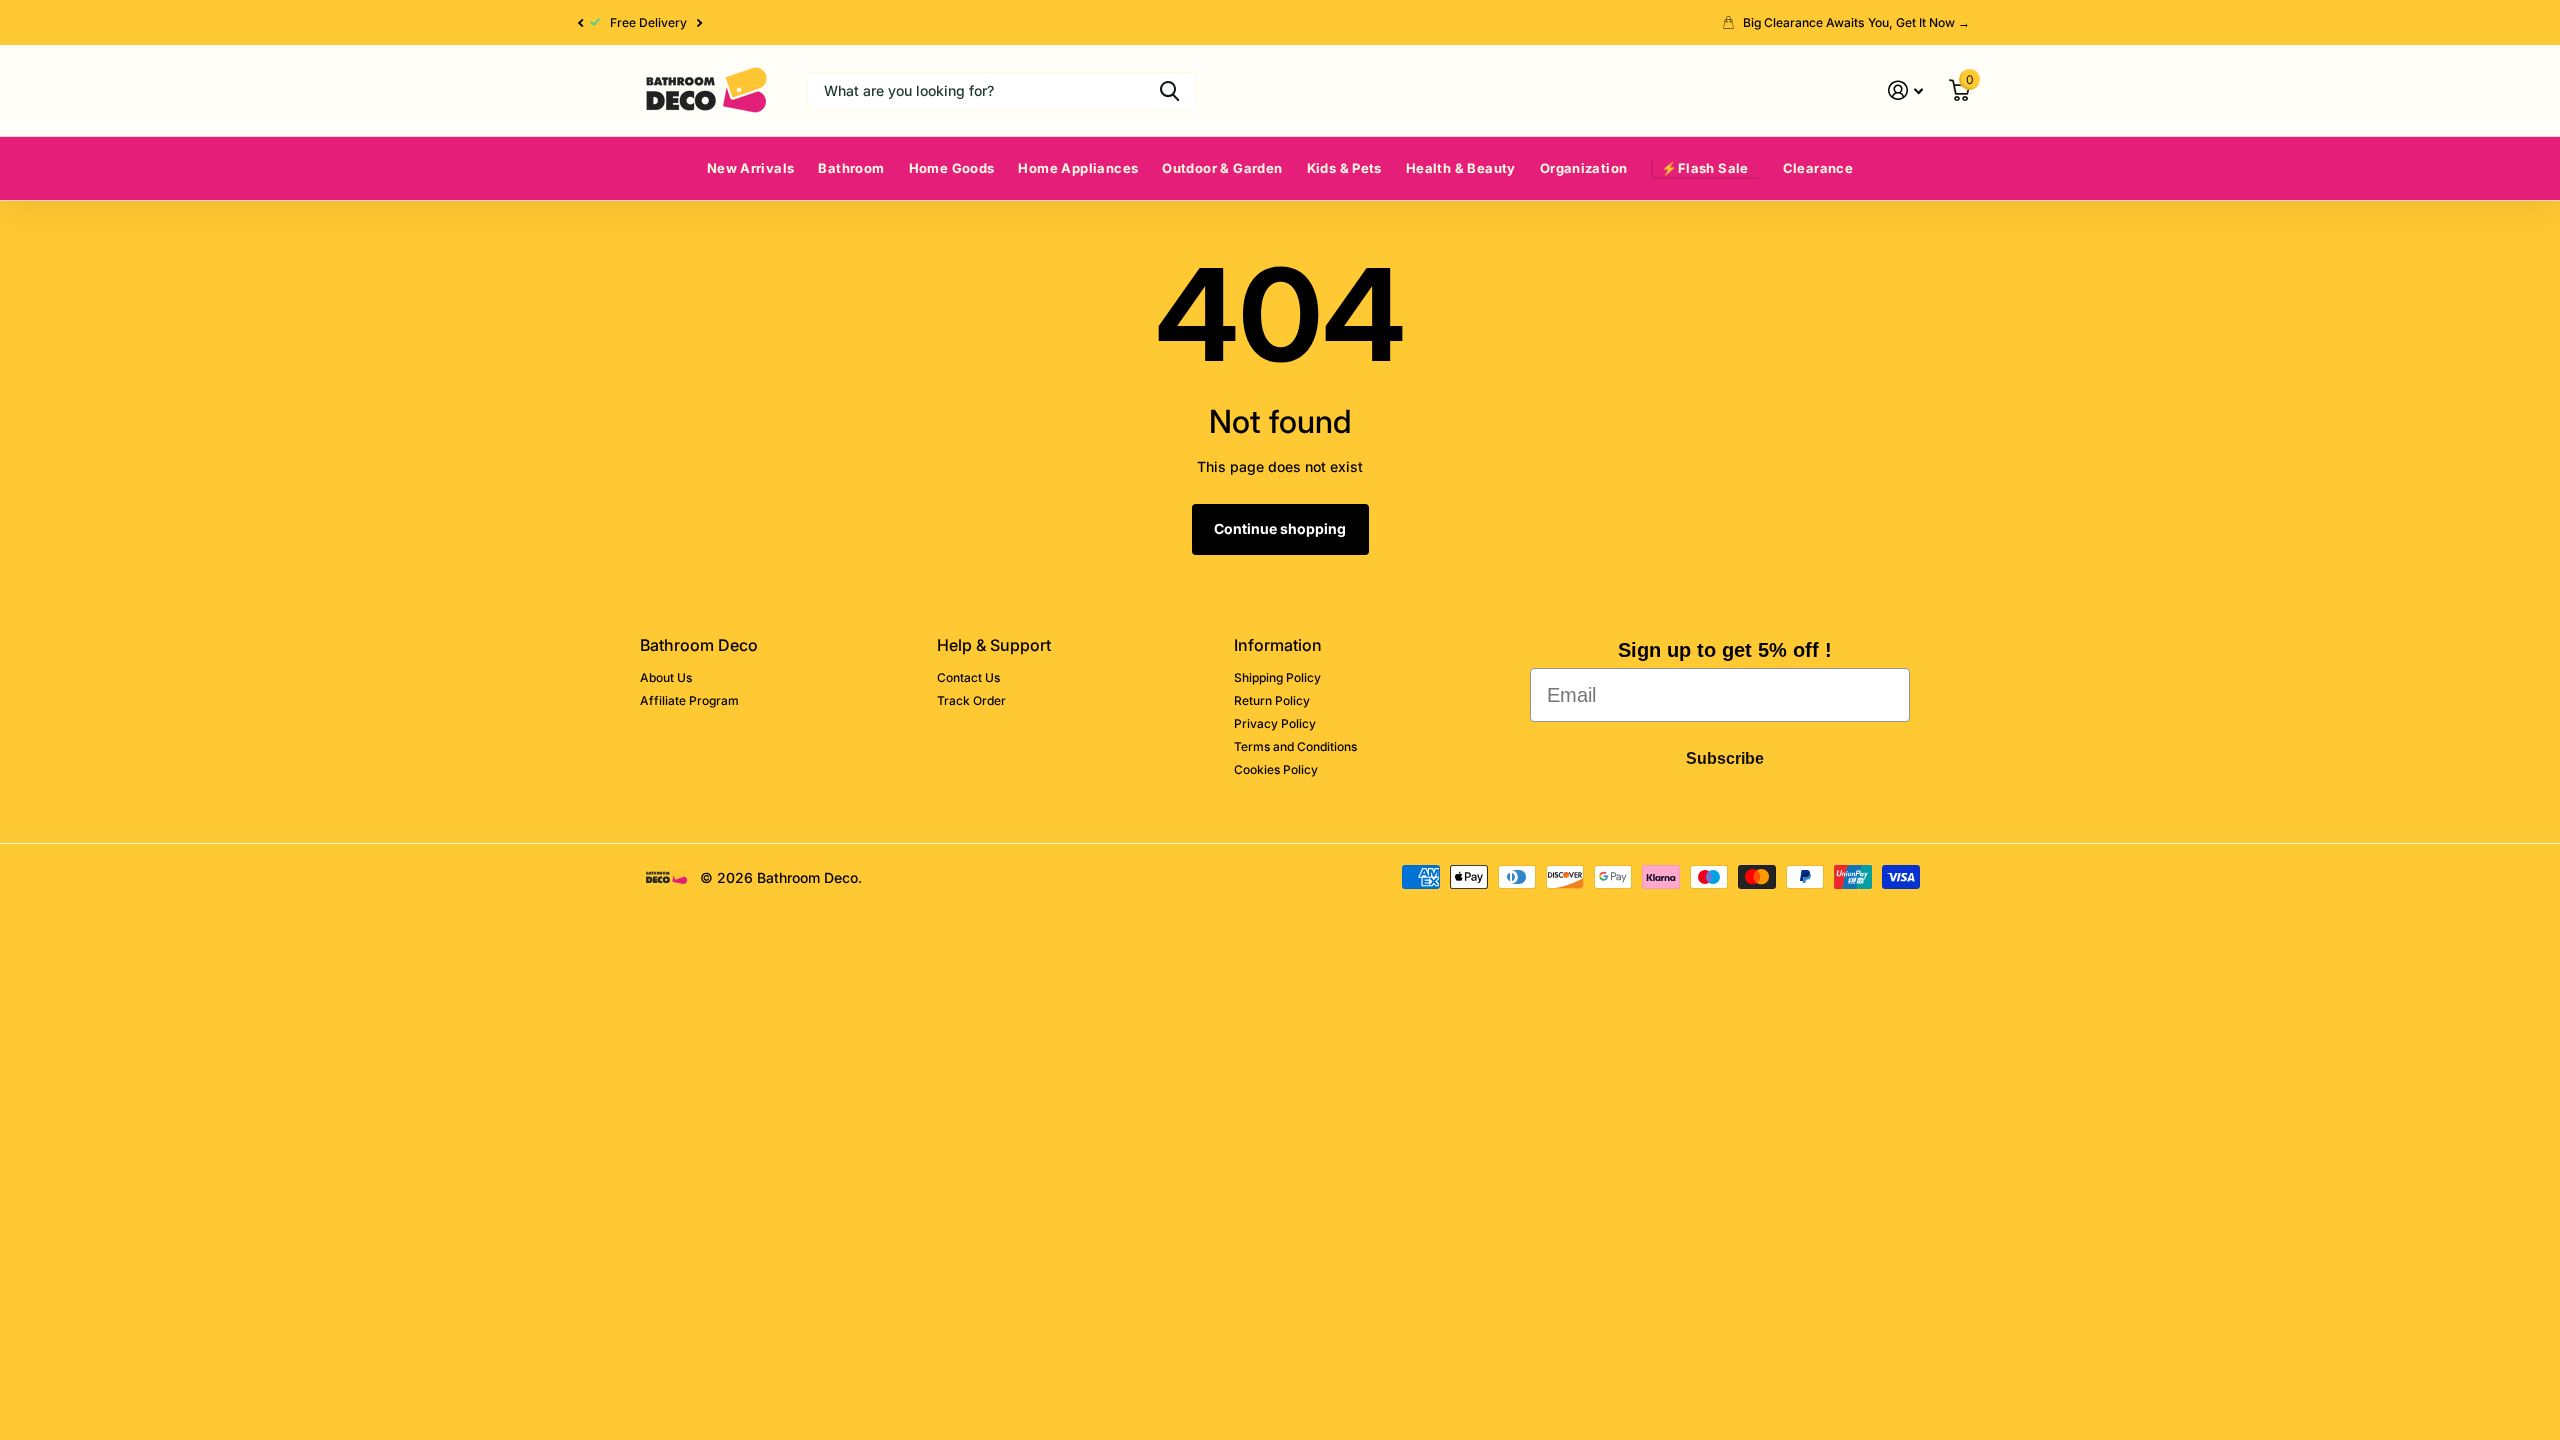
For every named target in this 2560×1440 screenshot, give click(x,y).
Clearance (1818, 168)
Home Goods (952, 168)
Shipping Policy (1277, 677)
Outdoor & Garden (1222, 168)
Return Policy (1272, 700)
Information (1278, 645)
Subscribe (1725, 758)
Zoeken (1169, 91)
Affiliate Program (689, 700)
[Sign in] (1905, 90)
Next (700, 23)
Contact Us (968, 677)
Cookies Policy (1276, 769)
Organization (1584, 168)
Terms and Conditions (1295, 746)
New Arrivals (751, 168)
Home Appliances (1078, 168)
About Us (666, 677)
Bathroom (851, 168)
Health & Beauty (1461, 168)
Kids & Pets (1344, 168)
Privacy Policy (1275, 723)
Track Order (971, 700)
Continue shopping (1280, 528)
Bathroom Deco (699, 645)
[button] (580, 22)
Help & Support (994, 645)
